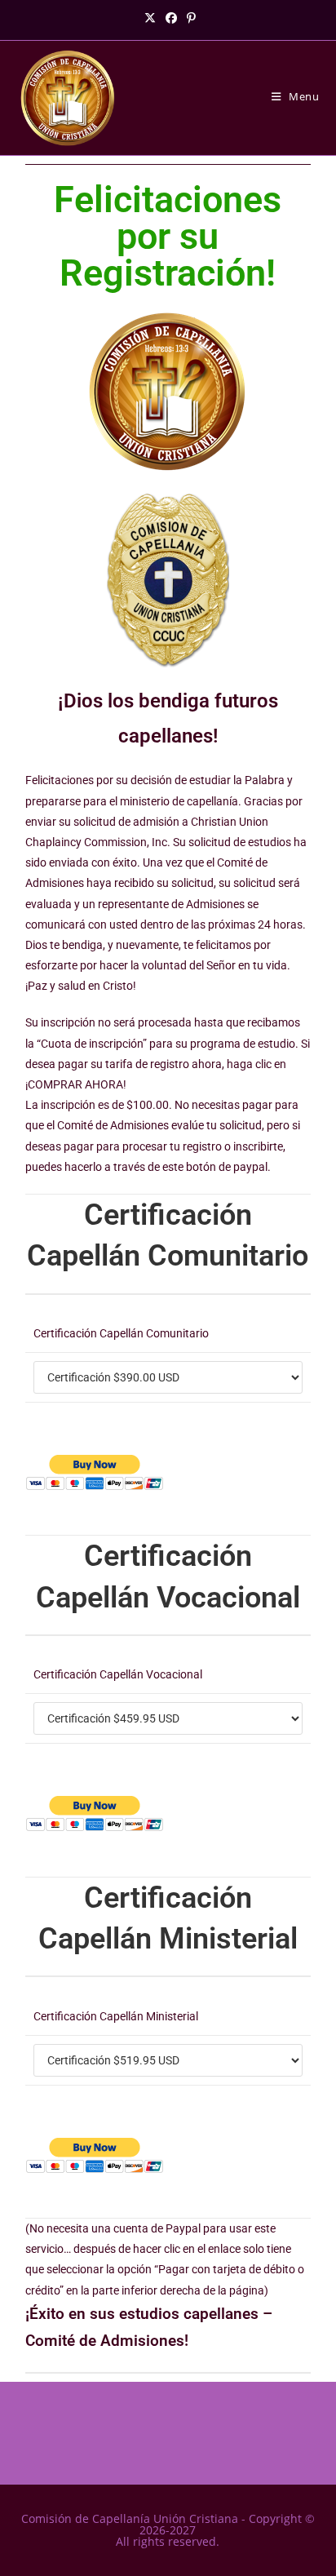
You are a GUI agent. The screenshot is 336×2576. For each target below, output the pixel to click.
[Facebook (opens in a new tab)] (171, 18)
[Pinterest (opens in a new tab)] (189, 18)
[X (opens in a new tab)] (150, 18)
